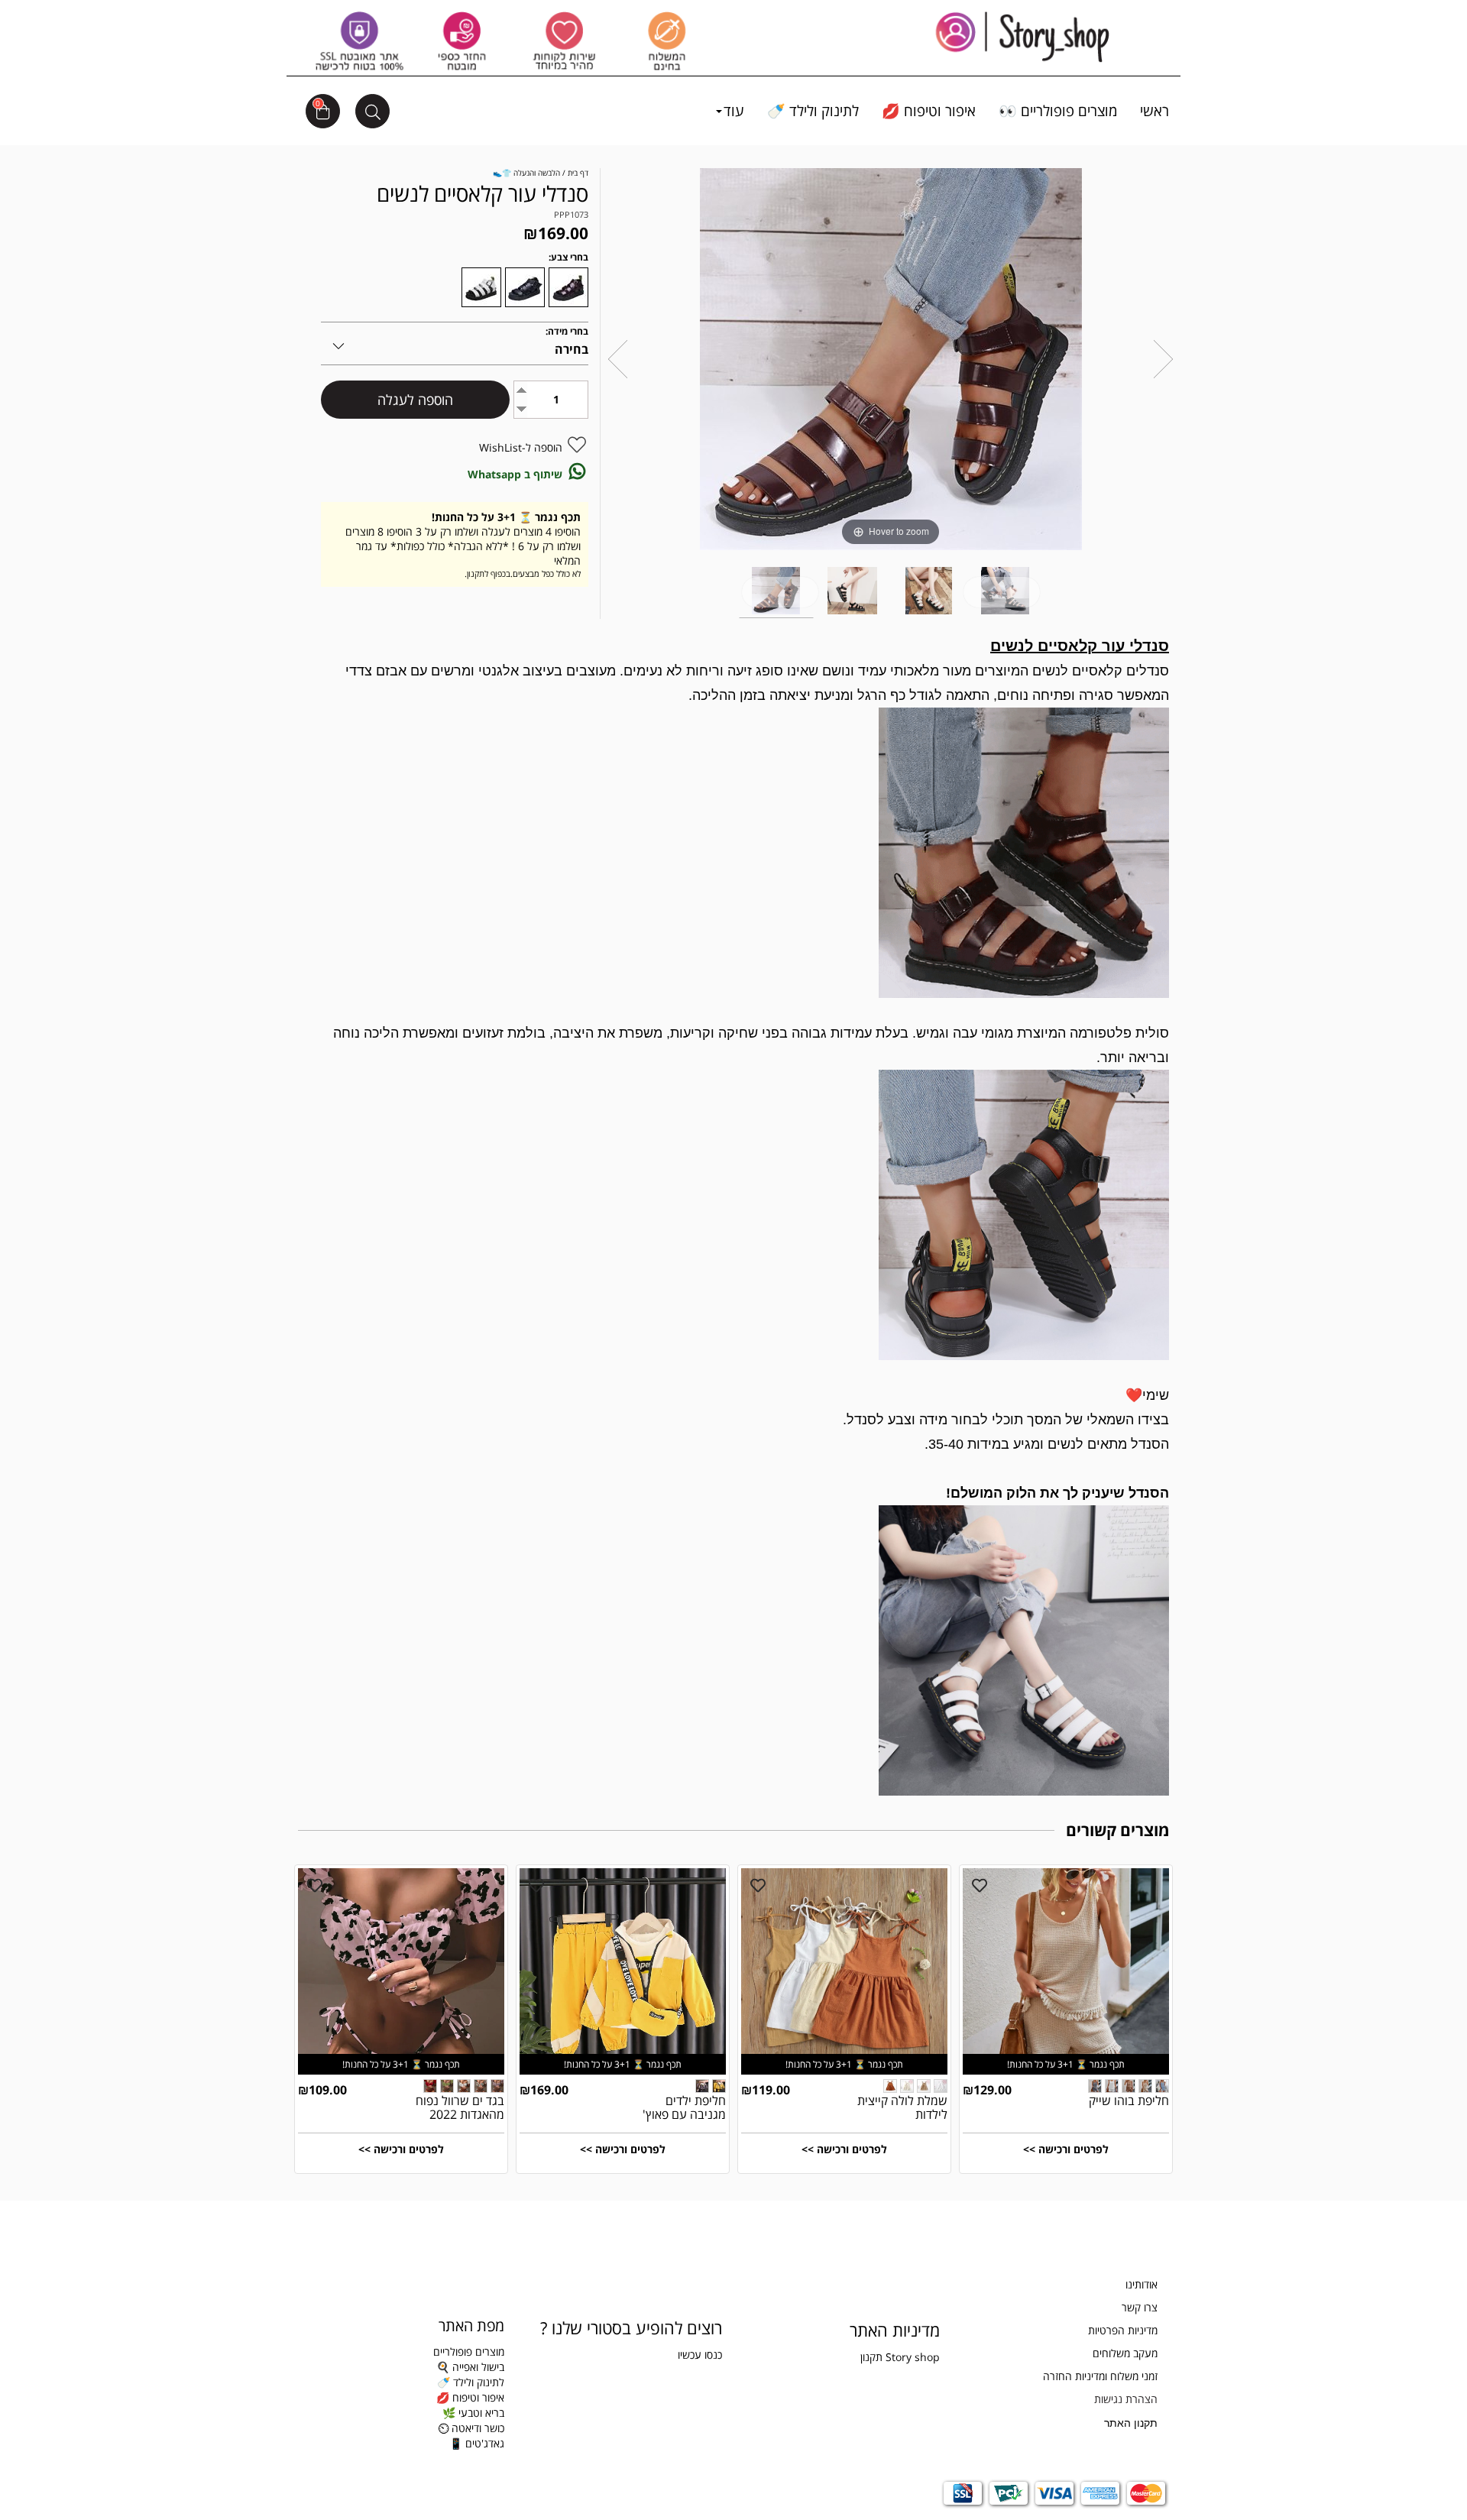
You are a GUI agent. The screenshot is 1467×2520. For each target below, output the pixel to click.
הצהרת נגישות (1126, 2399)
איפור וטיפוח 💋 (929, 111)
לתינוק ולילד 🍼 (813, 111)
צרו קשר (1140, 2307)
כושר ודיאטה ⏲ (471, 2428)
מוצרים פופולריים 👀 (1058, 111)
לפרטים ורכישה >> (1066, 2149)
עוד (734, 111)
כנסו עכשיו (700, 2355)
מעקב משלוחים (1125, 2353)
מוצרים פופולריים (469, 2352)
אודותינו (1142, 2284)
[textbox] (1060, 2423)
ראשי (1154, 111)
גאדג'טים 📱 (477, 2443)
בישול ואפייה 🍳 (470, 2367)
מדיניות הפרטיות (1123, 2330)
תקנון (871, 2357)
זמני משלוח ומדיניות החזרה (1100, 2376)
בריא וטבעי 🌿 (473, 2413)
